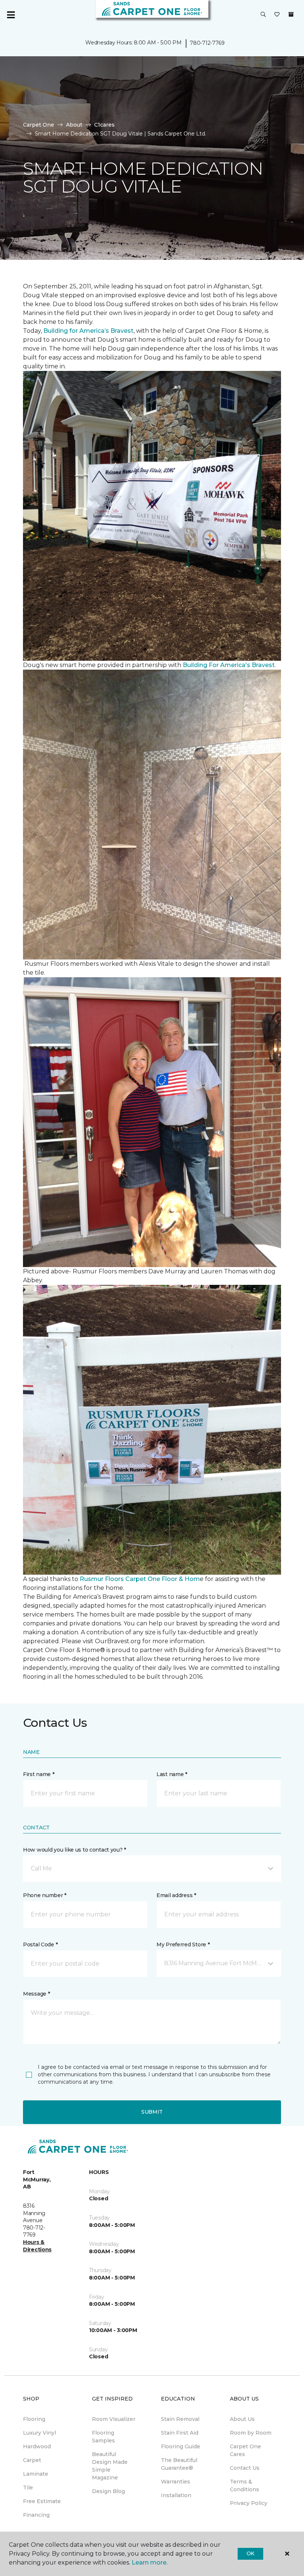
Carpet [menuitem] (32, 2460)
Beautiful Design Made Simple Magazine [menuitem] (110, 2466)
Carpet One (39, 125)
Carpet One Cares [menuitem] (245, 2450)
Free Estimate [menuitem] (42, 2501)
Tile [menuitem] (28, 2488)
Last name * (172, 1774)
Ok (250, 2553)
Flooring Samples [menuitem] (103, 2437)
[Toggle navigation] (11, 15)
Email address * (176, 1895)
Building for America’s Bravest (88, 331)
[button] (263, 15)
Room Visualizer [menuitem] (114, 2419)
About (74, 125)
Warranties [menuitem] (176, 2482)
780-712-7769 (207, 43)
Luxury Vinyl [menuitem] (39, 2433)
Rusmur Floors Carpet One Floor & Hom (140, 1579)
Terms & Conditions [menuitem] (244, 2485)
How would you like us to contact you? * (75, 1850)
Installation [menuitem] (176, 2495)
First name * (39, 1774)
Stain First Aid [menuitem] (180, 2433)
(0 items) (291, 14)
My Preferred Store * (183, 1944)
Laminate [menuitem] (36, 2474)
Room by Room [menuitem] (251, 2433)
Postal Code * (40, 1944)
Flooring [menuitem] (34, 2419)
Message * (36, 1994)
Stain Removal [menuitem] (180, 2419)
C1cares (104, 125)
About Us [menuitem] (242, 2419)
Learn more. (150, 2562)
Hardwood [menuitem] (37, 2446)
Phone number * (45, 1895)
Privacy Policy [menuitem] (249, 2503)
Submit (152, 2112)
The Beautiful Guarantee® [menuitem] (179, 2464)
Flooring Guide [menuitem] (181, 2446)
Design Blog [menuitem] (108, 2491)
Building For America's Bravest (229, 665)
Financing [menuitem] (36, 2515)
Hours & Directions (37, 2246)
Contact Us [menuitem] (245, 2468)
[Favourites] (277, 15)
